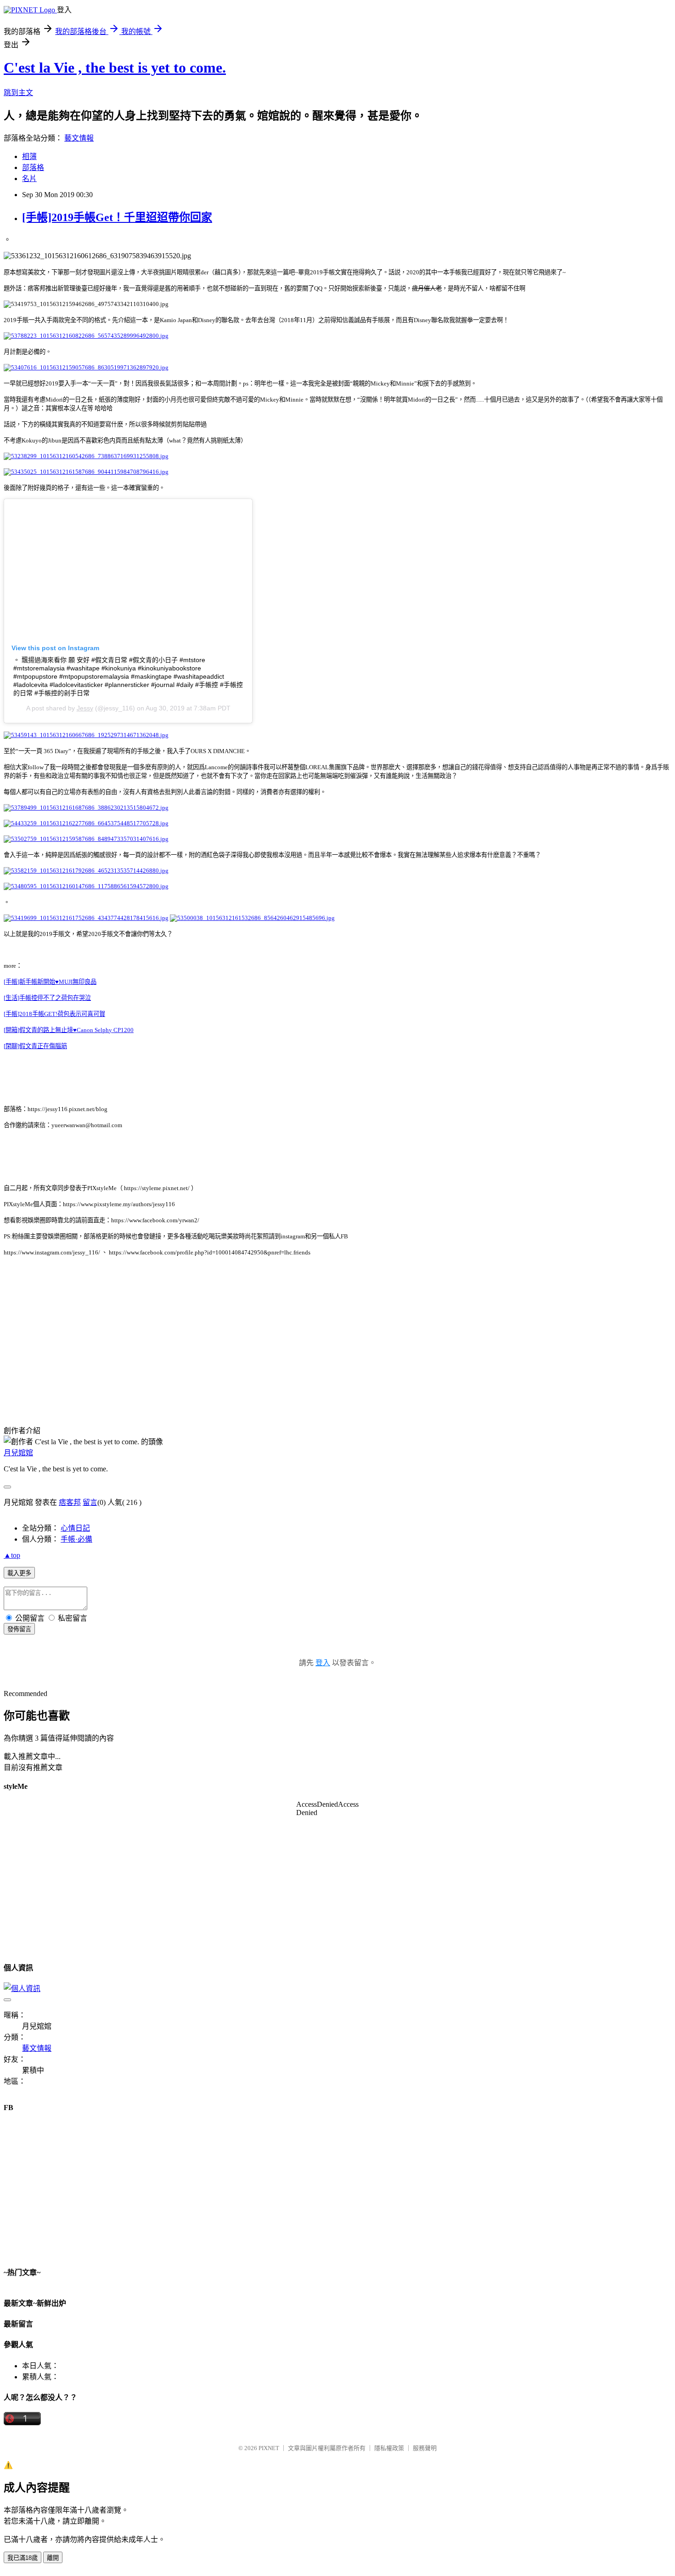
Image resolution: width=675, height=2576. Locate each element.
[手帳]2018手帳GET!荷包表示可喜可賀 (54, 1014)
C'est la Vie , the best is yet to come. (115, 68)
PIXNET (269, 2448)
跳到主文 (18, 93)
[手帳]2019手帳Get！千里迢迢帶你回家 (117, 217)
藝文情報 (79, 138)
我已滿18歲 (22, 2558)
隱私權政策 (389, 2448)
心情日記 (75, 1528)
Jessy (85, 708)
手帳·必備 (76, 1539)
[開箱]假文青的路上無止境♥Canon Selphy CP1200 (69, 1030)
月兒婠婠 (18, 1453)
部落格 (33, 167)
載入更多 (19, 1573)
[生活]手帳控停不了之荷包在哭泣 (47, 998)
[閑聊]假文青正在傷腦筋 (35, 1046)
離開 (53, 2558)
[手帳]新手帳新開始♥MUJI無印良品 (50, 982)
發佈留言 (19, 1629)
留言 (90, 1502)
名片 (29, 179)
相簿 (29, 156)
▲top (12, 1555)
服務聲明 (425, 2448)
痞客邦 (70, 1502)
